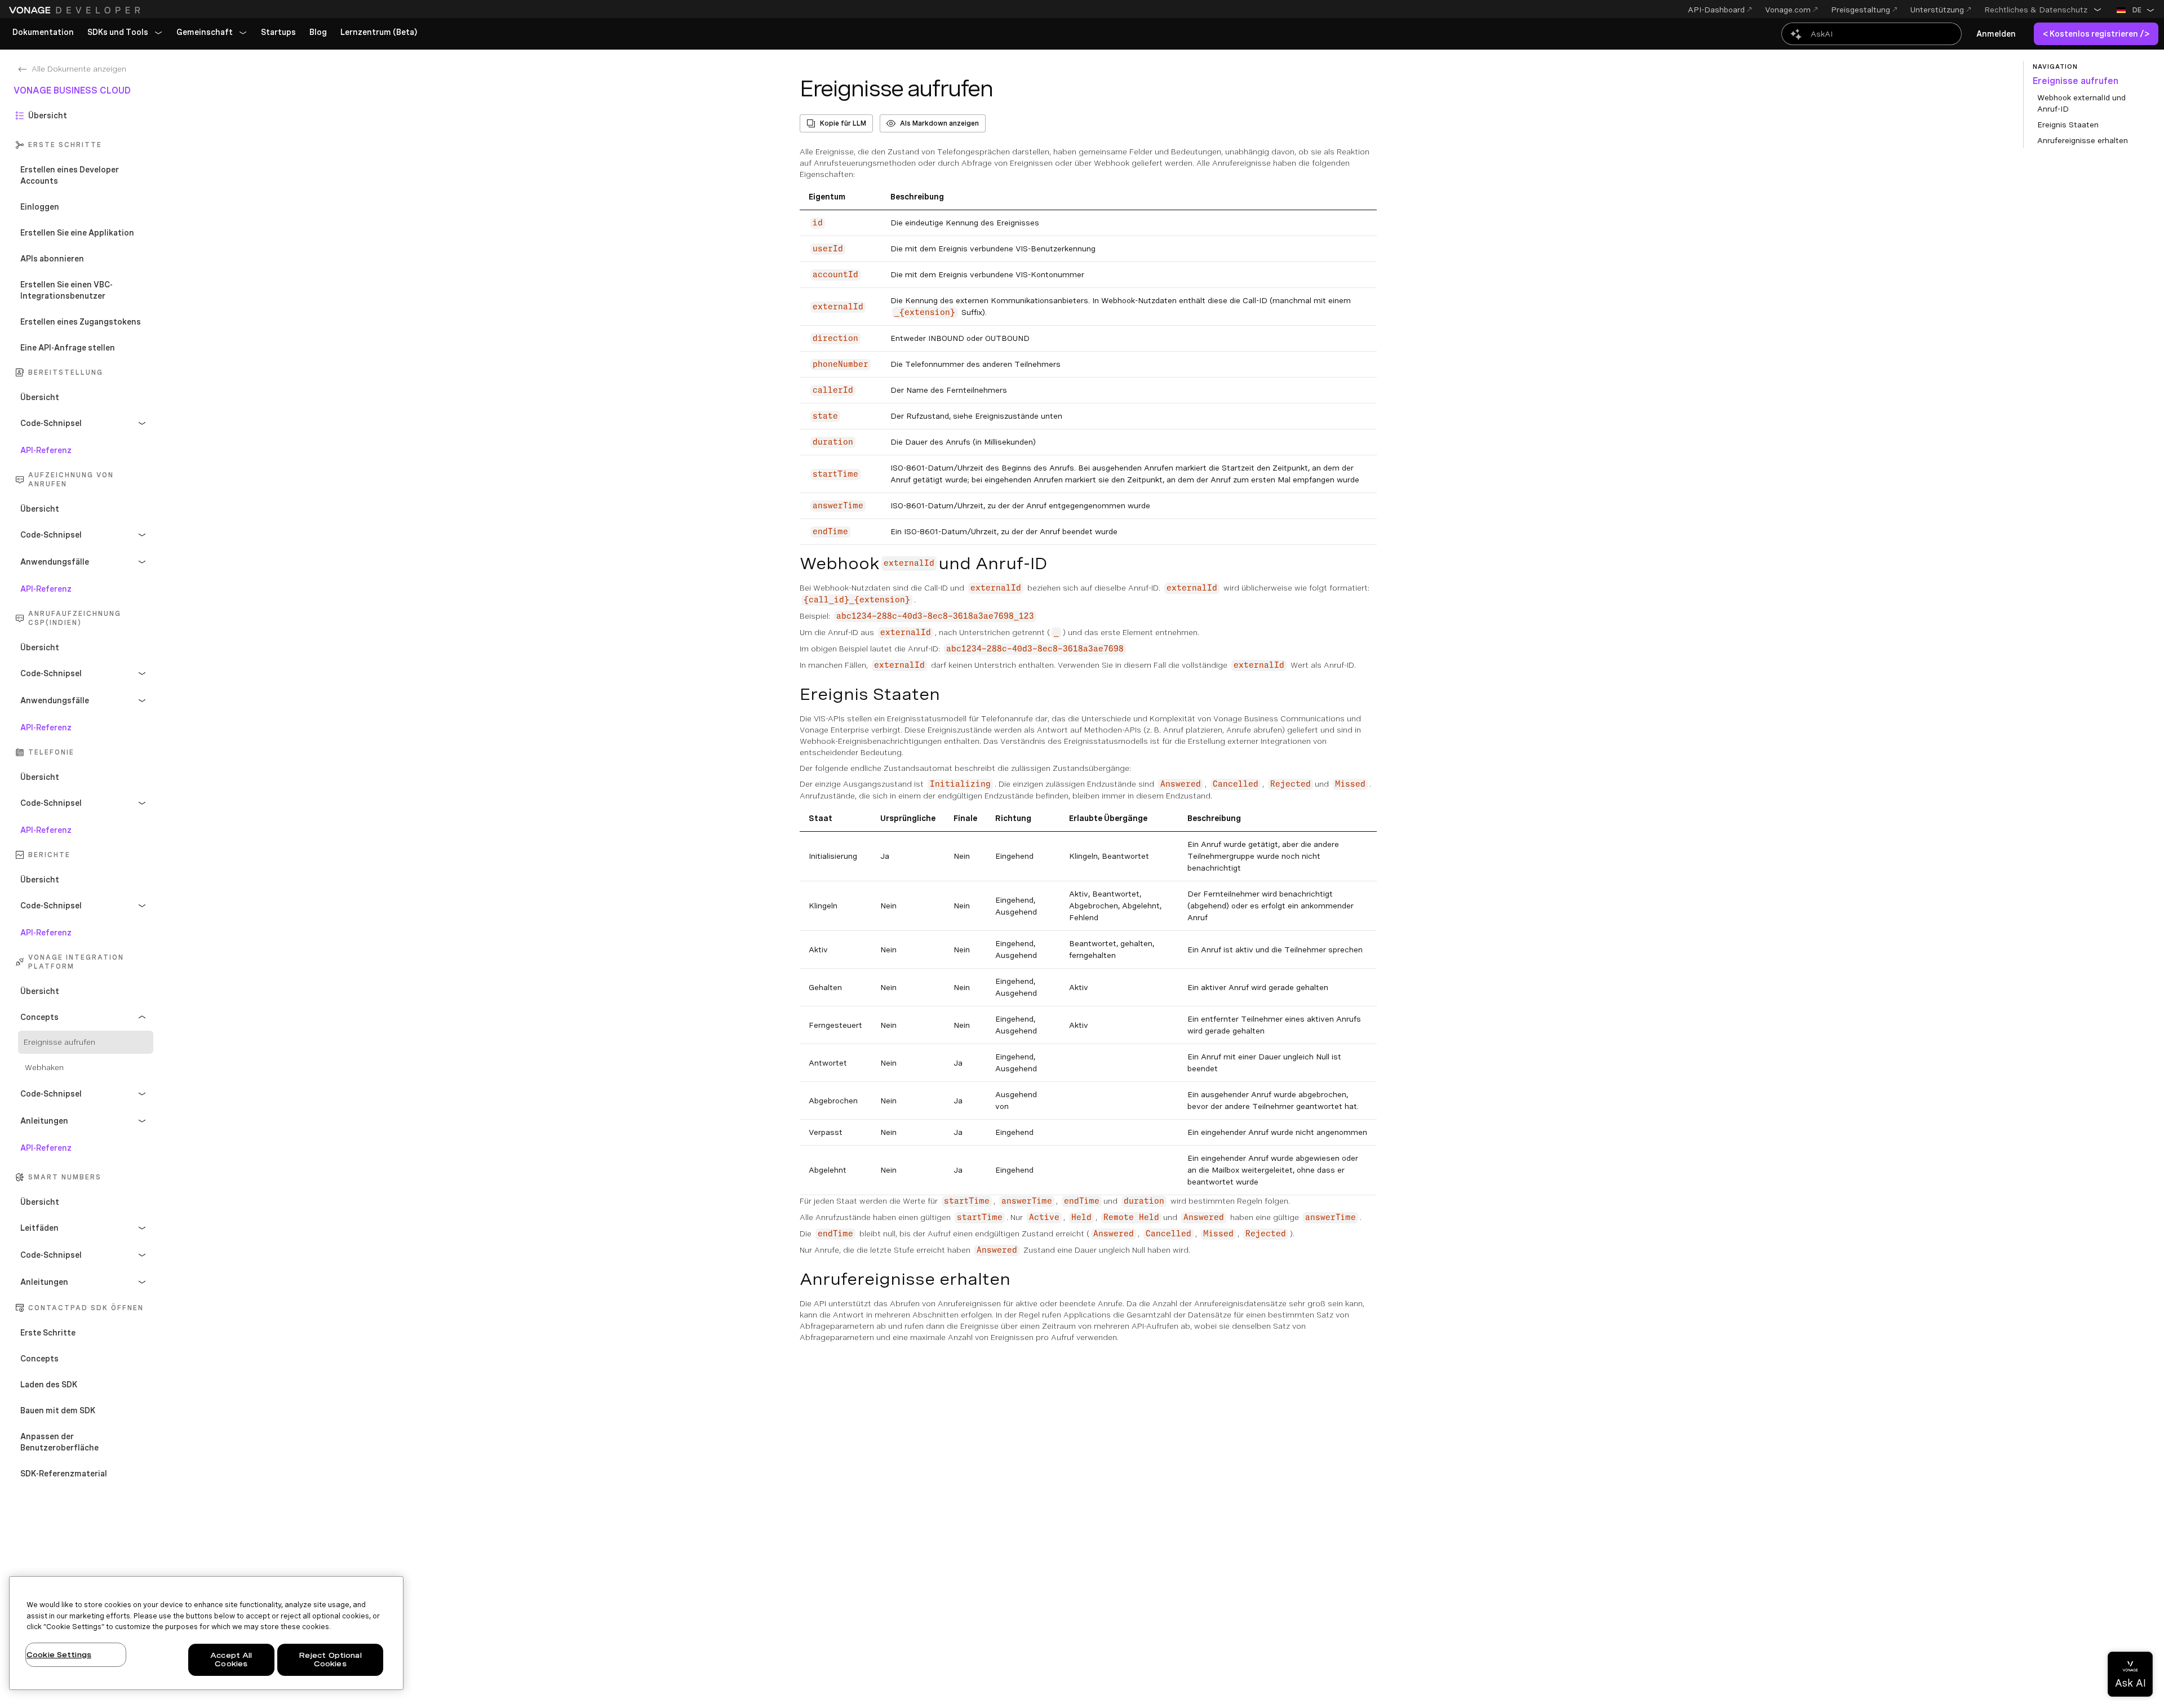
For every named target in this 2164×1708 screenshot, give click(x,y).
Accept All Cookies (231, 1660)
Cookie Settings (59, 1655)
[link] (43, 33)
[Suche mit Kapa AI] (1872, 34)
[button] (2043, 10)
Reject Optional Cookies (330, 1660)
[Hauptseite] (76, 10)
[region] (206, 1633)
